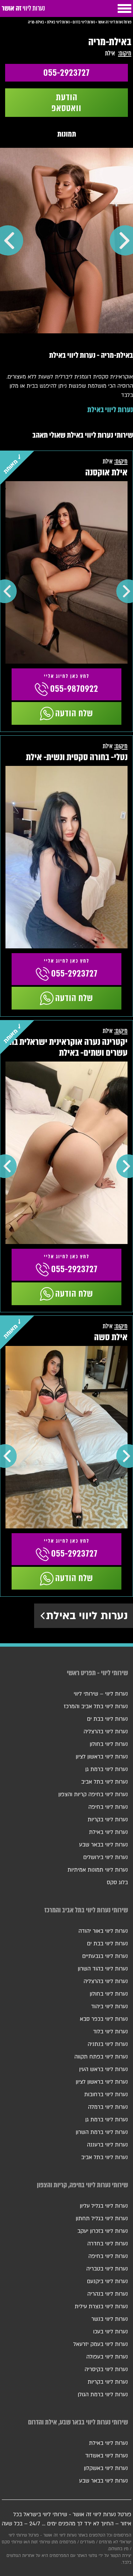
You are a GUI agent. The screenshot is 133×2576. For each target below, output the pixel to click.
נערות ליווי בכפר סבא (104, 2019)
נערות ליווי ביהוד (109, 2007)
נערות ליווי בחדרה (108, 2244)
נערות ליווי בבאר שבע (104, 1845)
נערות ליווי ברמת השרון (102, 2132)
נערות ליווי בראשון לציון (102, 1757)
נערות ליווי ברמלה (108, 2107)
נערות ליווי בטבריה (107, 2269)
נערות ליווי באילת (110, 410)
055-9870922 (74, 689)
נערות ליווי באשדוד (107, 2456)
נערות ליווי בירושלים (106, 1857)
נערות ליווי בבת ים (107, 1719)
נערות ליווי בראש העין (104, 2069)
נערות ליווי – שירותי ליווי (101, 1694)
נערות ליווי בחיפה (108, 1807)
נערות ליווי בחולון (109, 1744)
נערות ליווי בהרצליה (106, 1732)
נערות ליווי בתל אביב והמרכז (96, 1706)
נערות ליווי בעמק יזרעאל (101, 2344)
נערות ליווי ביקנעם (107, 2281)
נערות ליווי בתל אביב (105, 1782)
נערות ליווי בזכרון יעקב (103, 2231)
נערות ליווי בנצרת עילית (101, 2307)
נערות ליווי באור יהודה (103, 1931)
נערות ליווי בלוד (110, 2032)
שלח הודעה (74, 713)
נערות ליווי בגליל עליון (104, 2206)
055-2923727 (66, 73)
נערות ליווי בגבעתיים (105, 1956)
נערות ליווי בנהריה (108, 2294)
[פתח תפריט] (124, 8)
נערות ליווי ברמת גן (107, 1769)
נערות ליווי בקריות (108, 1820)
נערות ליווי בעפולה (107, 2357)
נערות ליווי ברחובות (106, 2095)
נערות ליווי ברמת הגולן (103, 2395)
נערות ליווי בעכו (110, 2332)
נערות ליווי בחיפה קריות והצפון (93, 1794)
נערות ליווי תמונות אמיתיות (98, 1870)
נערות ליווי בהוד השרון (103, 1969)
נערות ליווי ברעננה (107, 2145)
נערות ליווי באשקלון (106, 2468)
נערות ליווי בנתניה (108, 2044)
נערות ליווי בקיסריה (106, 2369)
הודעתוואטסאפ (66, 103)
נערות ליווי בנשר (110, 2319)
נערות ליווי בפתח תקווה (101, 2057)
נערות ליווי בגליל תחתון (102, 2219)
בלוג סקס (117, 1882)
